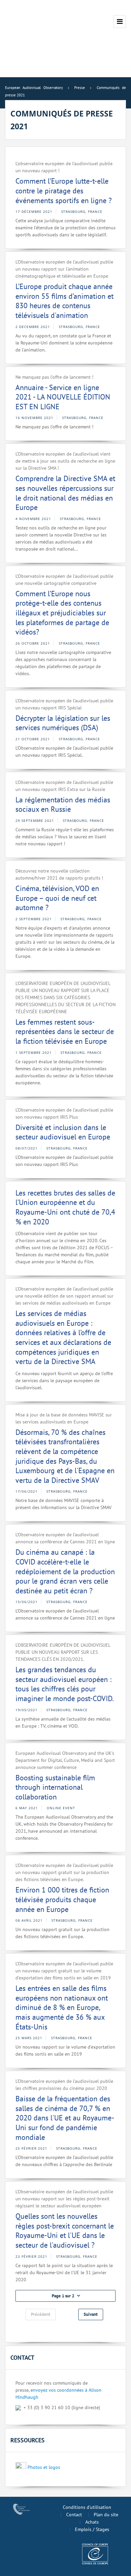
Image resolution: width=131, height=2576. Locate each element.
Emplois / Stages (92, 2529)
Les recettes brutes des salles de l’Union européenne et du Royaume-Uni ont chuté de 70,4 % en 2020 (65, 1207)
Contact (74, 2515)
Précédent (41, 2314)
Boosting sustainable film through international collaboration (55, 1787)
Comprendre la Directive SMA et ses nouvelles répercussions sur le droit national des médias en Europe (65, 493)
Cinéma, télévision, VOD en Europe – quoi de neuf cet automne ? (57, 898)
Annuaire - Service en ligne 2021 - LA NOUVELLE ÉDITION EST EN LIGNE (63, 397)
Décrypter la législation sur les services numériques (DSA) (63, 723)
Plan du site (106, 2515)
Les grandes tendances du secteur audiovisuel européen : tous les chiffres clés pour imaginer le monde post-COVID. (65, 1684)
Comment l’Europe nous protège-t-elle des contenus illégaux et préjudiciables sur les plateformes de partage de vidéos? (62, 613)
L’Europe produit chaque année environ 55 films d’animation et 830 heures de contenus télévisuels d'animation (64, 301)
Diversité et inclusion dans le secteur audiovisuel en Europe (63, 1132)
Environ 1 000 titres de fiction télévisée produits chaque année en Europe (62, 1899)
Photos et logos (44, 2467)
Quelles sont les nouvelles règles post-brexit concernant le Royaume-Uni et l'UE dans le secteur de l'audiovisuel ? (65, 2231)
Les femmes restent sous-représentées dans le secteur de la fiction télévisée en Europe (65, 1032)
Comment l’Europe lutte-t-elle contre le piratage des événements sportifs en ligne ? (64, 191)
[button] (65, 2296)
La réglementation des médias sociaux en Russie (63, 805)
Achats (92, 2522)
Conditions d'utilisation (87, 2507)
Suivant (91, 2314)
